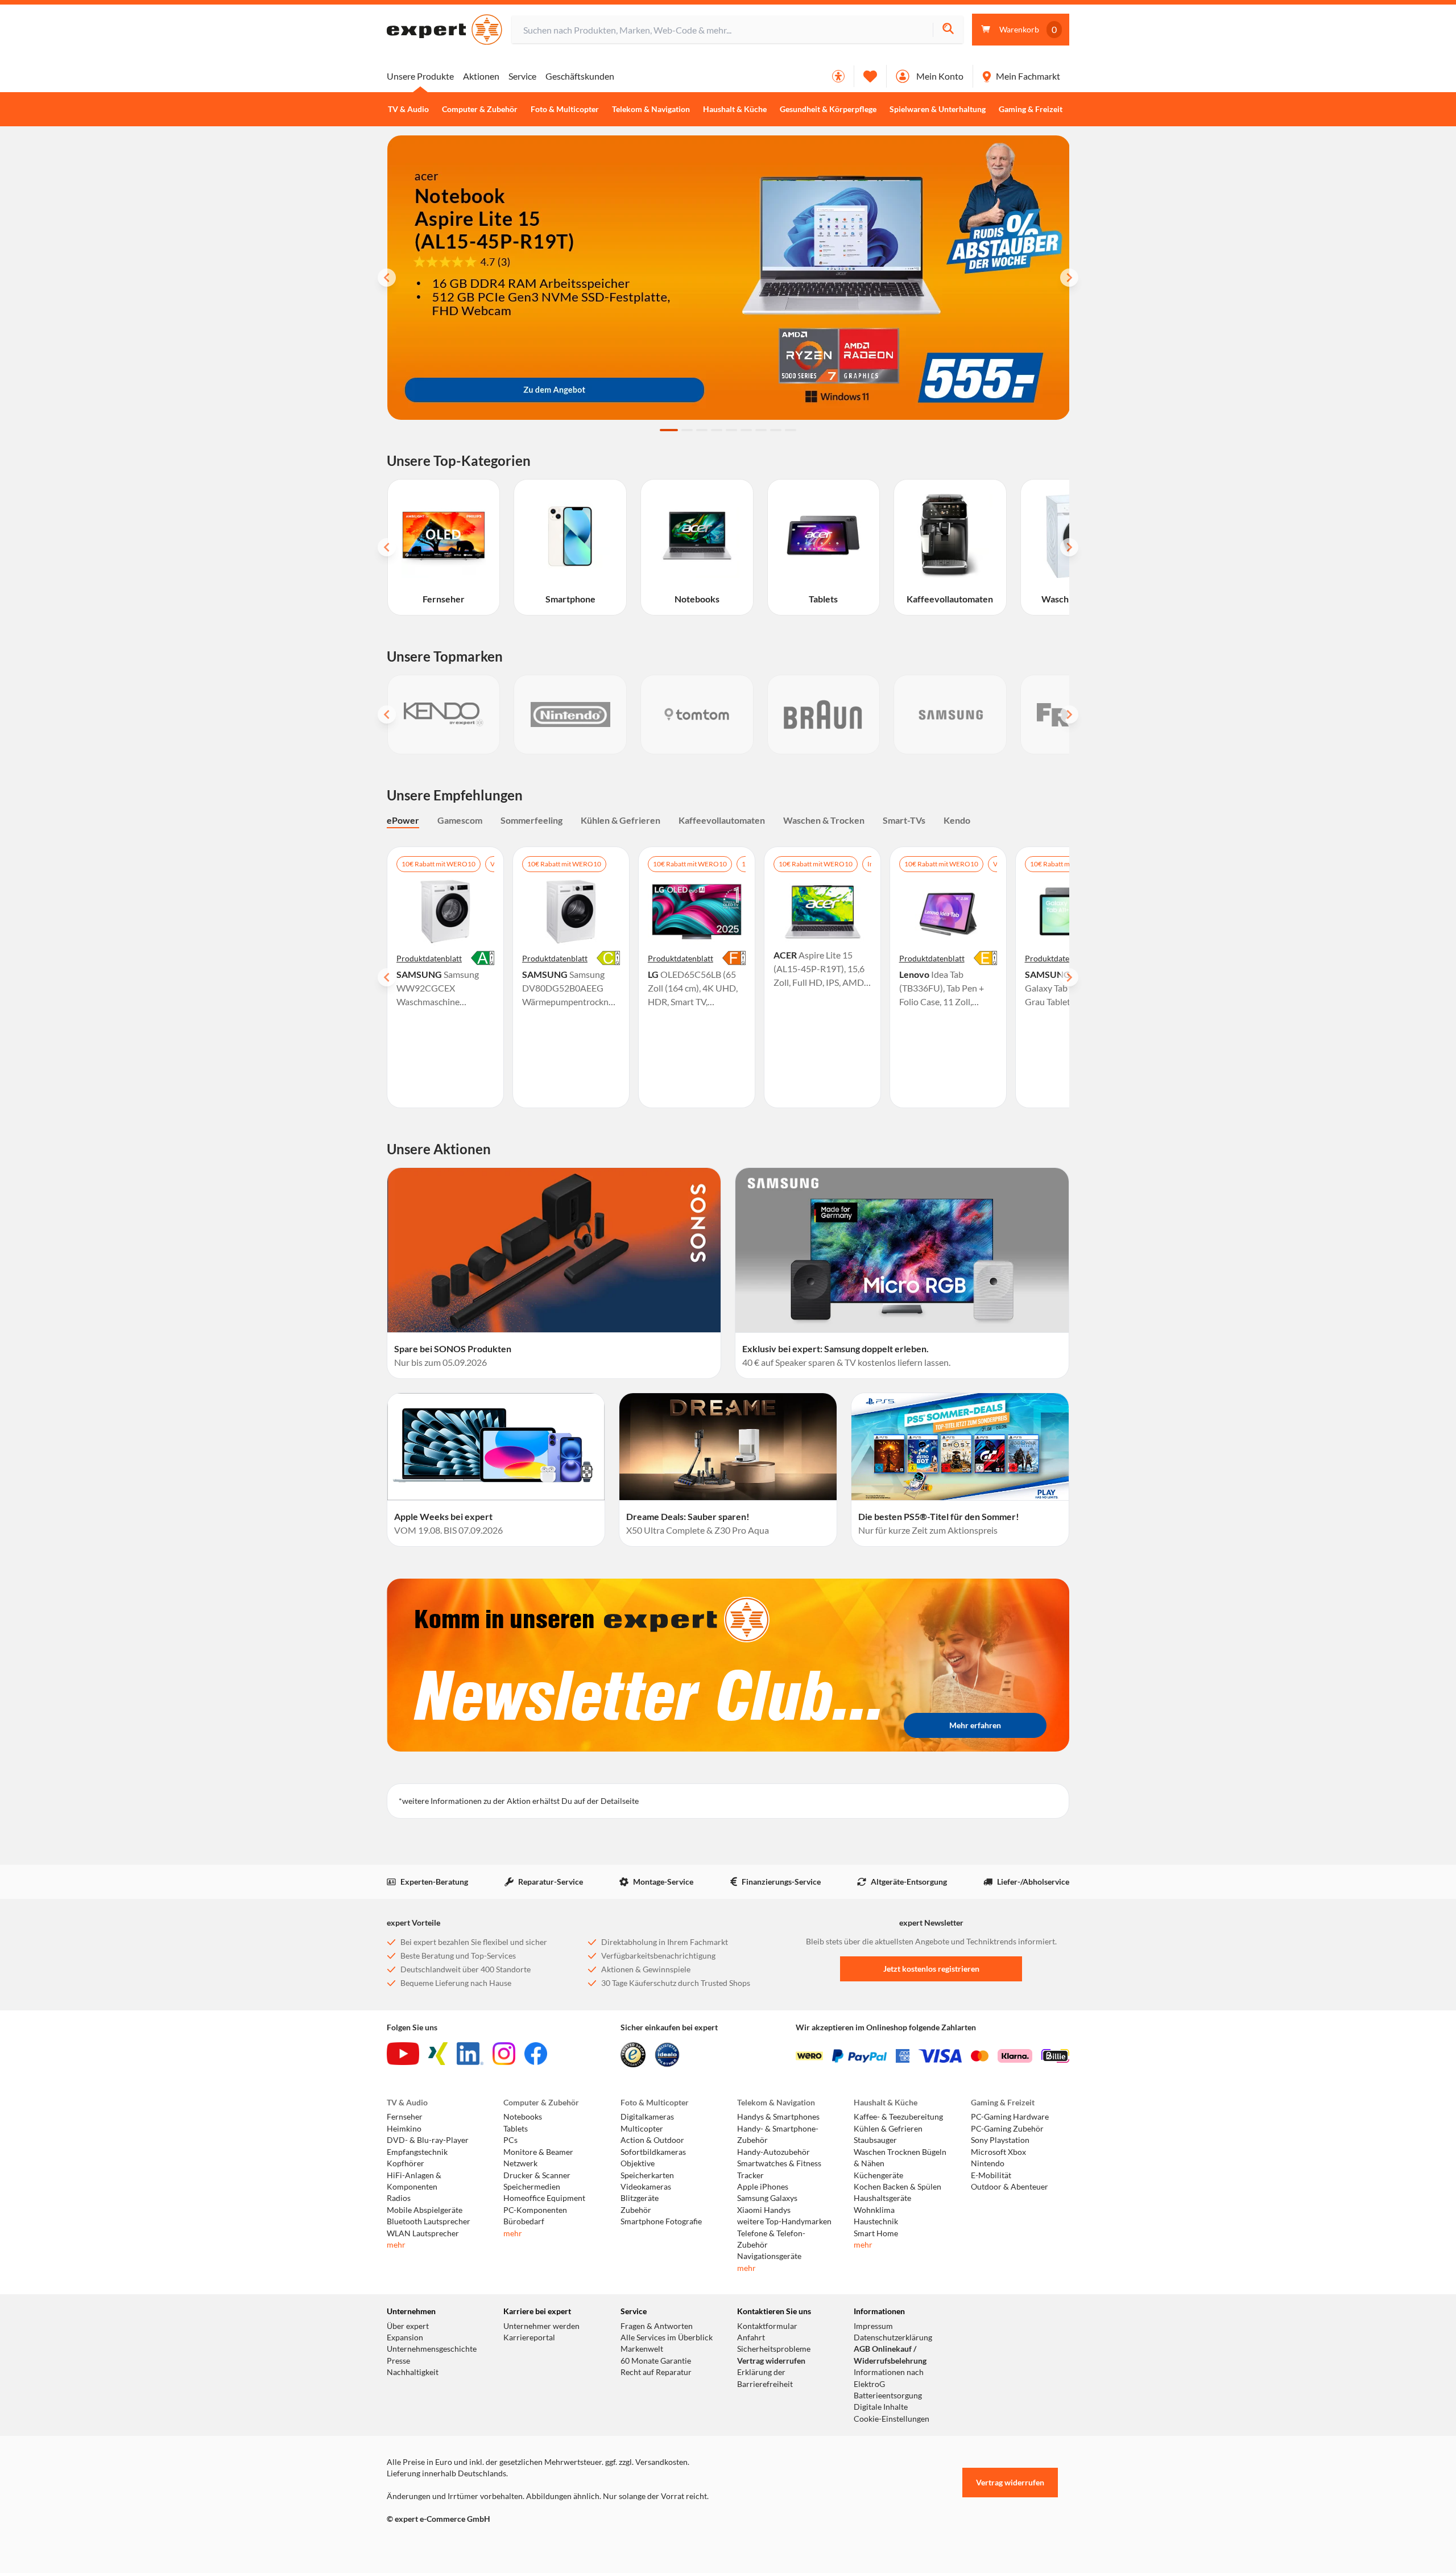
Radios (399, 2198)
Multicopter (642, 2129)
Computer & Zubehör (480, 109)
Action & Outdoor (652, 2140)
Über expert (408, 2326)
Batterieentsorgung (888, 2396)
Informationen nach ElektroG (889, 2378)
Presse (398, 2361)
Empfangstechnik (417, 2152)
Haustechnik (876, 2221)
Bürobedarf (524, 2221)
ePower (403, 820)
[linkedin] (470, 2054)
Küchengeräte (878, 2175)
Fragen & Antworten (657, 2326)
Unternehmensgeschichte (432, 2349)
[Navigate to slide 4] (717, 430)
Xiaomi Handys (764, 2210)
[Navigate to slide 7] (761, 430)
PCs (510, 2140)
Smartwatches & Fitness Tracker (779, 2169)
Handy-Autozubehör (773, 2152)
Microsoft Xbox (998, 2152)
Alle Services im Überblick (667, 2337)
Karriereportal (529, 2337)
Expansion (405, 2337)
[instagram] (504, 2054)
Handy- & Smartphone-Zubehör (778, 2134)
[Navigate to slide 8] (776, 430)
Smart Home (876, 2233)
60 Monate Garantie (656, 2361)
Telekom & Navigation (651, 109)
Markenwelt (642, 2349)
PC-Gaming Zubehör (1007, 2129)
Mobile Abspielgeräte (425, 2210)
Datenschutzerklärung (893, 2337)
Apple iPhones (763, 2187)
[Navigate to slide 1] (669, 430)
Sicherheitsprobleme (774, 2349)
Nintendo (988, 2163)
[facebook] (536, 2054)
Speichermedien (532, 2187)
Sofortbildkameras (653, 2152)
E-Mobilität (991, 2175)
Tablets (516, 2129)
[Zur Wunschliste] (870, 76)
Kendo (957, 820)
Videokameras (646, 2187)
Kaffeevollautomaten (722, 820)
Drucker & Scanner (537, 2175)
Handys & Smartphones (778, 2117)
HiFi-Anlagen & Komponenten (414, 2181)
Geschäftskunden (580, 76)
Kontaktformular (767, 2326)
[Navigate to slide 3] (702, 430)
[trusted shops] (633, 2055)
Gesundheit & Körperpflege (828, 109)
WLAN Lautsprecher (423, 2233)
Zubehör (636, 2210)
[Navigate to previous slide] (387, 278)
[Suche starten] (948, 30)
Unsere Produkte (420, 76)
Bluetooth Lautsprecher (429, 2221)
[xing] (438, 2054)
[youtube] (403, 2054)
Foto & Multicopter (565, 109)
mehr (396, 2245)
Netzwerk (520, 2163)
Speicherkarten (647, 2175)
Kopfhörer (406, 2163)
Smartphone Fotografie (661, 2221)
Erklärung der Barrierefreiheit (765, 2378)
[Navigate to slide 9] (791, 430)
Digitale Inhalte (881, 2407)
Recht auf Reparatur (656, 2372)
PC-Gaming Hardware (1010, 2117)
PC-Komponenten (535, 2210)
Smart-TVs (904, 820)
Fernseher (405, 2117)
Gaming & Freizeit (1031, 109)
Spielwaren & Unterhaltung (938, 109)
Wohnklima (874, 2210)
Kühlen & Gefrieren (621, 820)
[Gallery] (728, 715)
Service (522, 76)
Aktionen (481, 76)
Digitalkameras (647, 2117)
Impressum (873, 2326)
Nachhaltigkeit (413, 2372)
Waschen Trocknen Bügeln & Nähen (900, 2158)
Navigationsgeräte (769, 2256)
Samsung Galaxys (767, 2198)
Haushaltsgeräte (882, 2198)
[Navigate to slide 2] (687, 430)
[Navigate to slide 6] (746, 430)
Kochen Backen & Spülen (897, 2187)
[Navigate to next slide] (1069, 278)
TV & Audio (408, 109)
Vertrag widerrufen (771, 2361)
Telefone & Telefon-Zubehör (771, 2239)
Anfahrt (751, 2337)
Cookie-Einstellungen (892, 2419)
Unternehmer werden (541, 2326)
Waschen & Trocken (824, 820)
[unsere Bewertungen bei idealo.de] (667, 2055)
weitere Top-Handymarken (784, 2221)
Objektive (638, 2163)
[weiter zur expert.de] (432, 2543)
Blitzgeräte (640, 2198)
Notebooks (523, 2117)
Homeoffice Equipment (544, 2198)
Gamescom (460, 820)
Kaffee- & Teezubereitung (898, 2117)
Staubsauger (875, 2140)
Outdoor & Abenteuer (1010, 2187)
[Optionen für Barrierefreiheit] (838, 76)
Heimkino (404, 2129)
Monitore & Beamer (538, 2152)
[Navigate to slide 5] (731, 430)
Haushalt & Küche (735, 109)
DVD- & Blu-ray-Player (428, 2140)
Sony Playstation (1000, 2140)
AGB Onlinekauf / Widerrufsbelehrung (890, 2355)
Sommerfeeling (531, 820)
